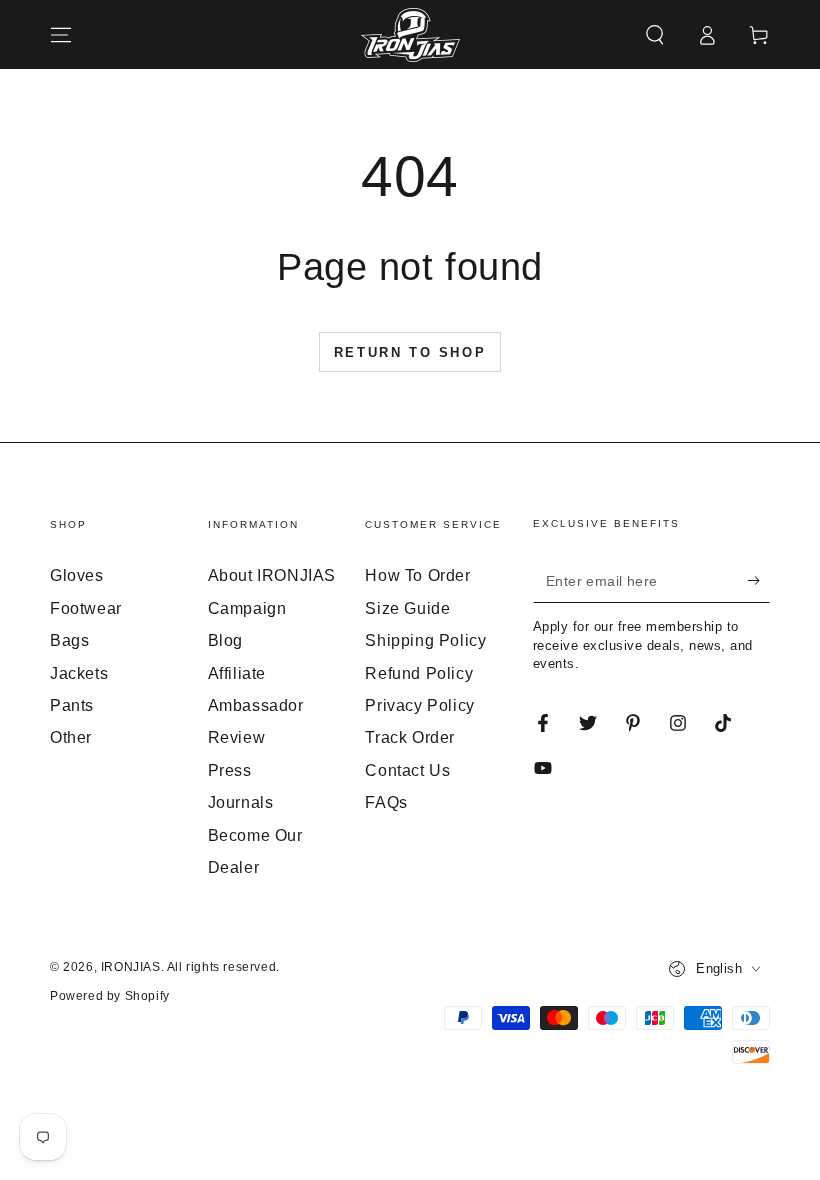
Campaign (247, 608)
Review (237, 737)
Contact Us (407, 770)
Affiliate (237, 673)
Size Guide (407, 608)
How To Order (417, 575)
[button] (655, 35)
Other (71, 737)
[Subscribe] (758, 580)
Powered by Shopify (110, 996)
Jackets (79, 673)
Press (230, 770)
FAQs (386, 802)
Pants (72, 705)
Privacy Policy (419, 705)
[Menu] (61, 35)
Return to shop (410, 352)
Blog (225, 640)
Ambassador (256, 705)
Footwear (86, 608)
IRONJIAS (131, 967)
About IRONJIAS (272, 575)
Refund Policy (419, 673)
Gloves (77, 575)
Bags (69, 640)
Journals (241, 802)
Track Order (410, 737)
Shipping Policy (425, 640)
